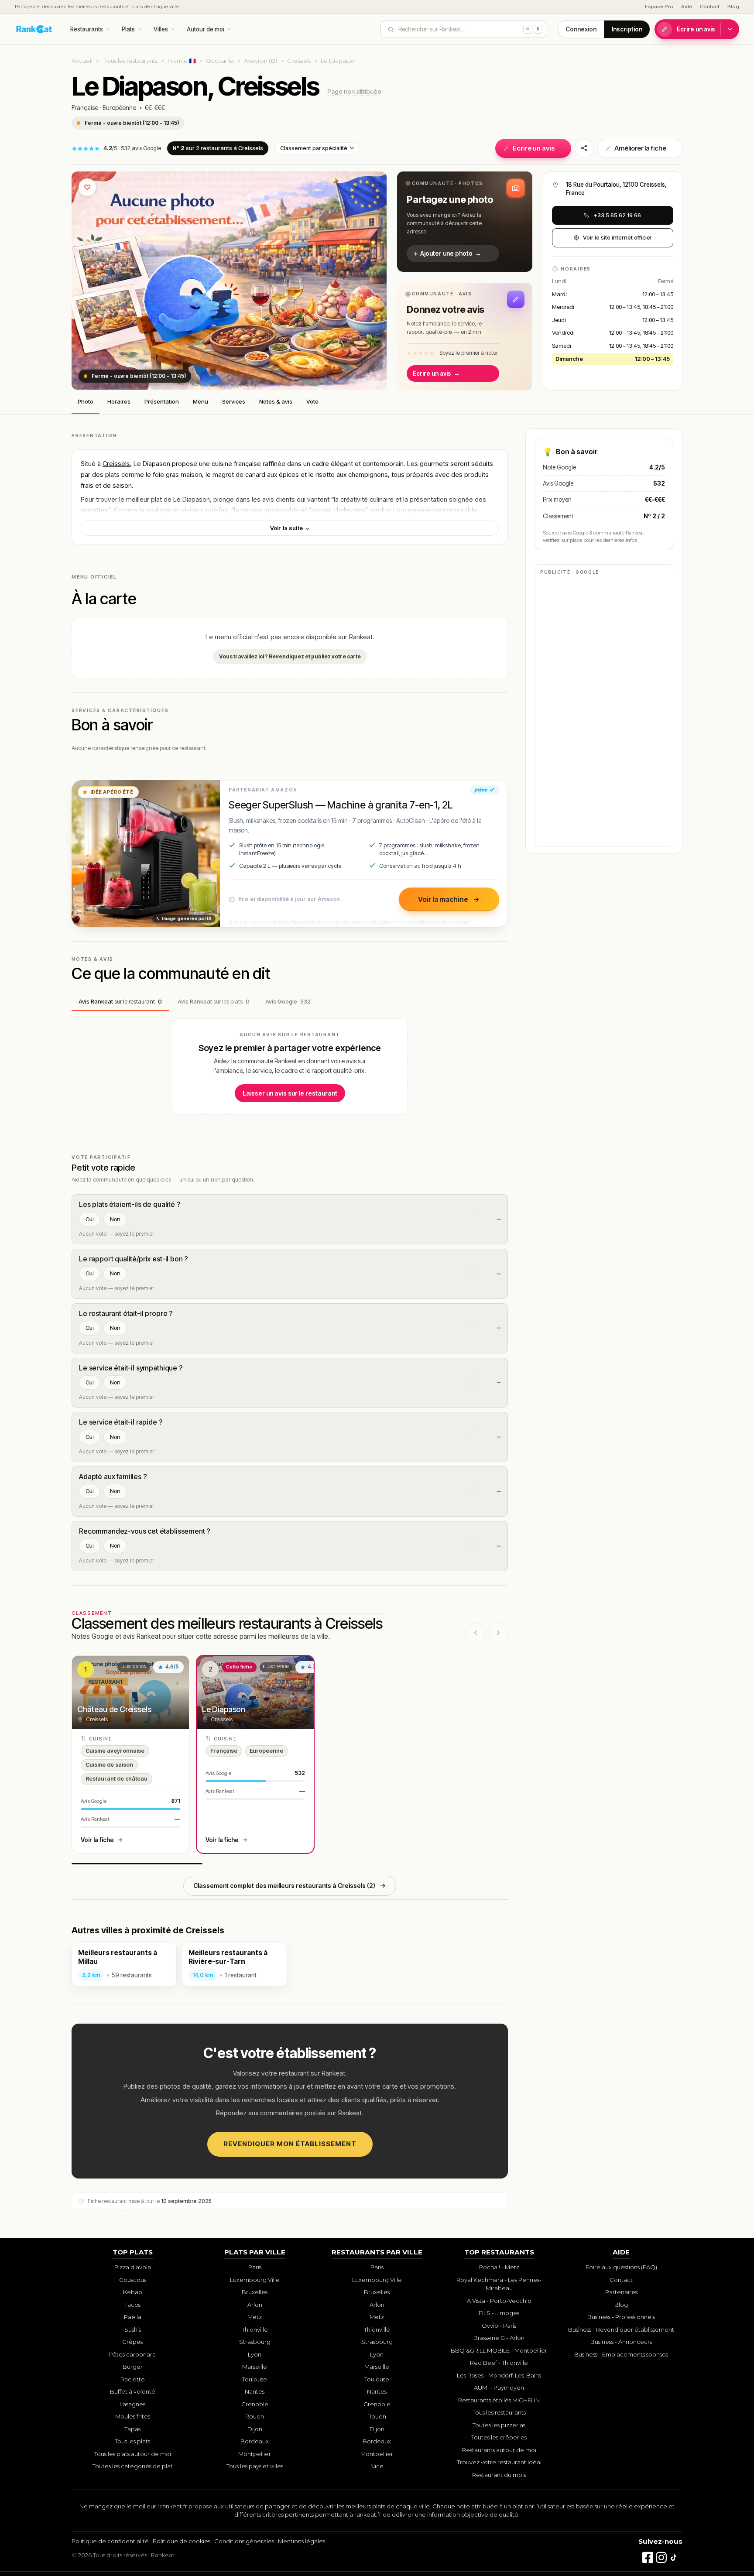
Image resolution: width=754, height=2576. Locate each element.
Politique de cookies (182, 2541)
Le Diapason (224, 1709)
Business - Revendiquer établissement (621, 2329)
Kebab (133, 2292)
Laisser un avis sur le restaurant (290, 1093)
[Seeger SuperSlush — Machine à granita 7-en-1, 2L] (146, 853)
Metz (255, 2317)
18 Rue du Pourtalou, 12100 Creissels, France (616, 189)
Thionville (255, 2329)
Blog (733, 7)
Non (115, 1219)
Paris (255, 2267)
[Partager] (584, 148)
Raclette (133, 2379)
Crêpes (132, 2342)
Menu (200, 401)
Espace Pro (659, 7)
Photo (86, 401)
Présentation (162, 401)
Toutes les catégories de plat (133, 2466)
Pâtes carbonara (132, 2354)
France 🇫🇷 (182, 61)
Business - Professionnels (621, 2317)
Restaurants (87, 29)
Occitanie (220, 61)
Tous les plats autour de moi (133, 2454)
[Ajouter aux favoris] (87, 187)
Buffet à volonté (133, 2391)
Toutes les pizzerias (499, 2425)
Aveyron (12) (260, 61)
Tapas (132, 2429)
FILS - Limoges (499, 2313)
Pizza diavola (133, 2267)
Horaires (119, 401)
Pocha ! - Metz (499, 2267)
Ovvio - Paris (499, 2326)
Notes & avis (276, 401)
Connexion (581, 29)
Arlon (255, 2305)
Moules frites (133, 2416)
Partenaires (621, 2292)
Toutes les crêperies (499, 2437)
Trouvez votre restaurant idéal (499, 2462)
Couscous (133, 2280)
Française (85, 108)
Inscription (627, 29)
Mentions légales (302, 2541)
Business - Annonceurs (621, 2342)
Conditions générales (244, 2541)
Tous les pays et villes (255, 2466)
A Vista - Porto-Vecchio (499, 2301)
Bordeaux (255, 2441)
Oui (89, 1219)
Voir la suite (287, 528)
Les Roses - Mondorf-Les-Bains (499, 2375)
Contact (710, 7)
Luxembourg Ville (255, 2280)
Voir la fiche (97, 1840)
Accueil (82, 61)
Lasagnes (132, 2404)
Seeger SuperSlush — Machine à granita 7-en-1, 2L (341, 805)
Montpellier (255, 2454)
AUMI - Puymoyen (499, 2388)
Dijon (255, 2429)
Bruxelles (255, 2292)
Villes (161, 29)
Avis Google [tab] (288, 1001)
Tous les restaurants (131, 61)
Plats (128, 29)
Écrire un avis (696, 29)
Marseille (255, 2367)
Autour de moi (206, 29)
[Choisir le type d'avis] (730, 29)
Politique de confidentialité (110, 2541)
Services (234, 401)
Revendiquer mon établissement (290, 2144)
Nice (377, 2466)
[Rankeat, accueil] (34, 29)
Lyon (255, 2354)
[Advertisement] (604, 710)
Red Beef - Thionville (499, 2363)
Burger (133, 2367)
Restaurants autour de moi (499, 2450)
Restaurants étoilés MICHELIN (499, 2400)
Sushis (133, 2329)
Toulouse (255, 2379)
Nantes (255, 2391)
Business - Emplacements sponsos (621, 2354)
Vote (312, 401)
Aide (687, 7)
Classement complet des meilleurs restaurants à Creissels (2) (284, 1886)
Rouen (255, 2416)
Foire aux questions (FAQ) (621, 2267)
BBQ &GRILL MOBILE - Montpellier (499, 2350)
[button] (465, 222)
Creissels (299, 61)
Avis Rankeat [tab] (120, 1001)
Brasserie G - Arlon (499, 2338)
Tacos (132, 2305)
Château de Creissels (114, 1709)
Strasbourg (255, 2342)
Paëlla (133, 2317)
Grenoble (255, 2404)
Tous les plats (132, 2441)
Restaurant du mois (499, 2475)
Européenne (119, 108)
